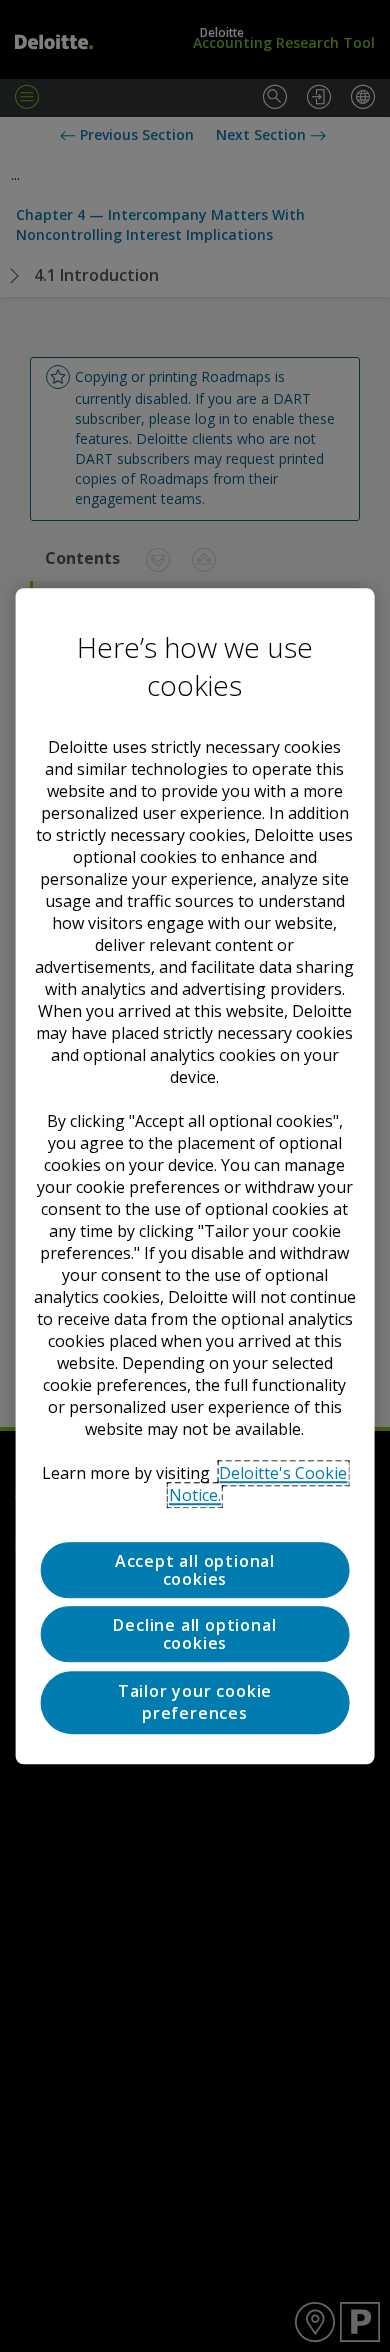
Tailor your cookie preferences (195, 1702)
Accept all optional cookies (195, 1570)
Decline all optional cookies (194, 1635)
